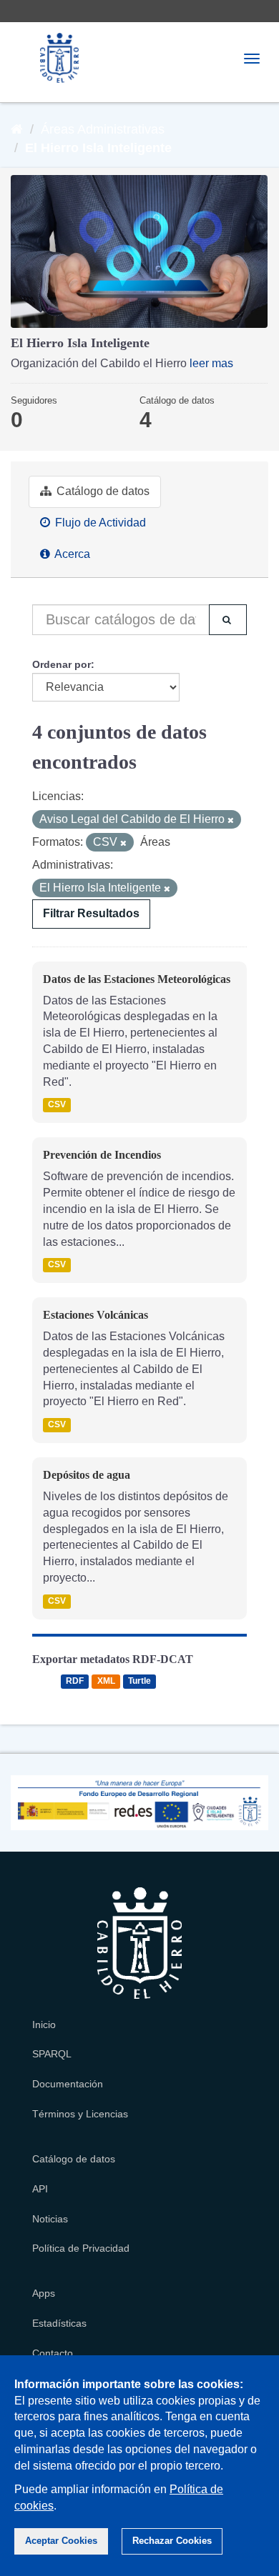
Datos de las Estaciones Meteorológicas (137, 979)
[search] (228, 620)
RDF (75, 1682)
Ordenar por (62, 664)
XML (106, 1682)
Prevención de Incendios (102, 1155)
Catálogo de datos (102, 491)
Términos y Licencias (80, 2114)
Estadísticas (59, 2323)
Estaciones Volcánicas (96, 1315)
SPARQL (52, 2054)
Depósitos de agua (87, 1475)
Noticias (50, 2219)
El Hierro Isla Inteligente (98, 148)
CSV (57, 1105)
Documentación (68, 2084)
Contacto (53, 2353)
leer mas (211, 363)
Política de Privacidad (81, 2248)
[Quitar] (231, 820)
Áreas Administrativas (103, 129)
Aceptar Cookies (61, 2541)
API (40, 2189)
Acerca (71, 554)
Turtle (139, 1682)
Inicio (44, 2025)
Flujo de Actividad (99, 523)
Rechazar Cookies (172, 2541)
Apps (44, 2293)
